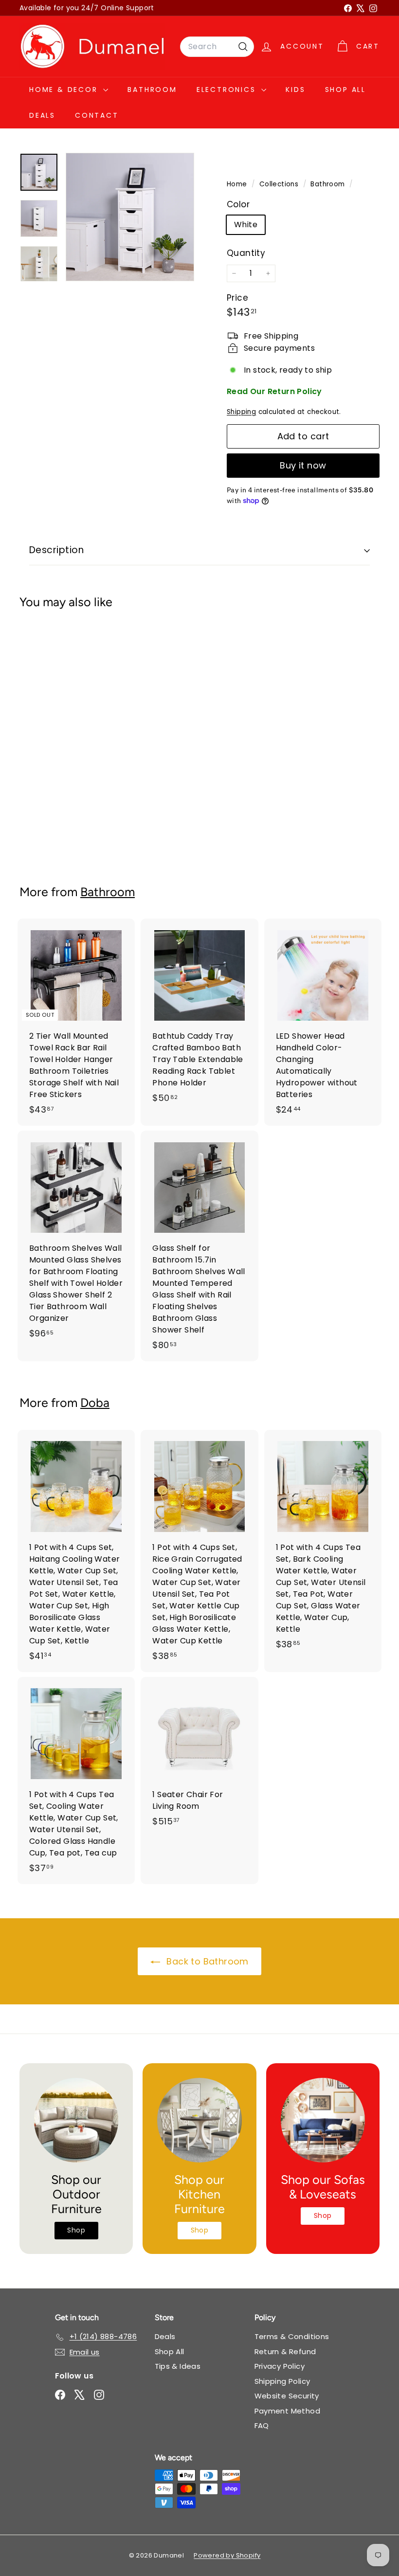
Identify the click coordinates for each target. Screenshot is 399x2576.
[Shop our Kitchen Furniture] (199, 2120)
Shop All (345, 90)
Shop (76, 2230)
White (246, 225)
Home (238, 184)
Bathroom (152, 90)
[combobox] (217, 47)
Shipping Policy (282, 2381)
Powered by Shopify (227, 2555)
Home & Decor (65, 90)
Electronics (228, 90)
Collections (280, 184)
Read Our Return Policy (274, 391)
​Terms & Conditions (292, 2336)
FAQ (262, 2425)
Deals (42, 115)
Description (56, 550)
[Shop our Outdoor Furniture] (76, 2120)
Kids (295, 90)
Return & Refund (285, 2351)
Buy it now (303, 465)
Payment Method (288, 2411)
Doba (95, 1403)
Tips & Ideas (178, 2366)
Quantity (246, 253)
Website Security (287, 2396)
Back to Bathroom (206, 1961)
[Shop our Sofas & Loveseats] (323, 2120)
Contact (97, 115)
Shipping (241, 412)
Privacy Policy (280, 2366)
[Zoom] (130, 217)
